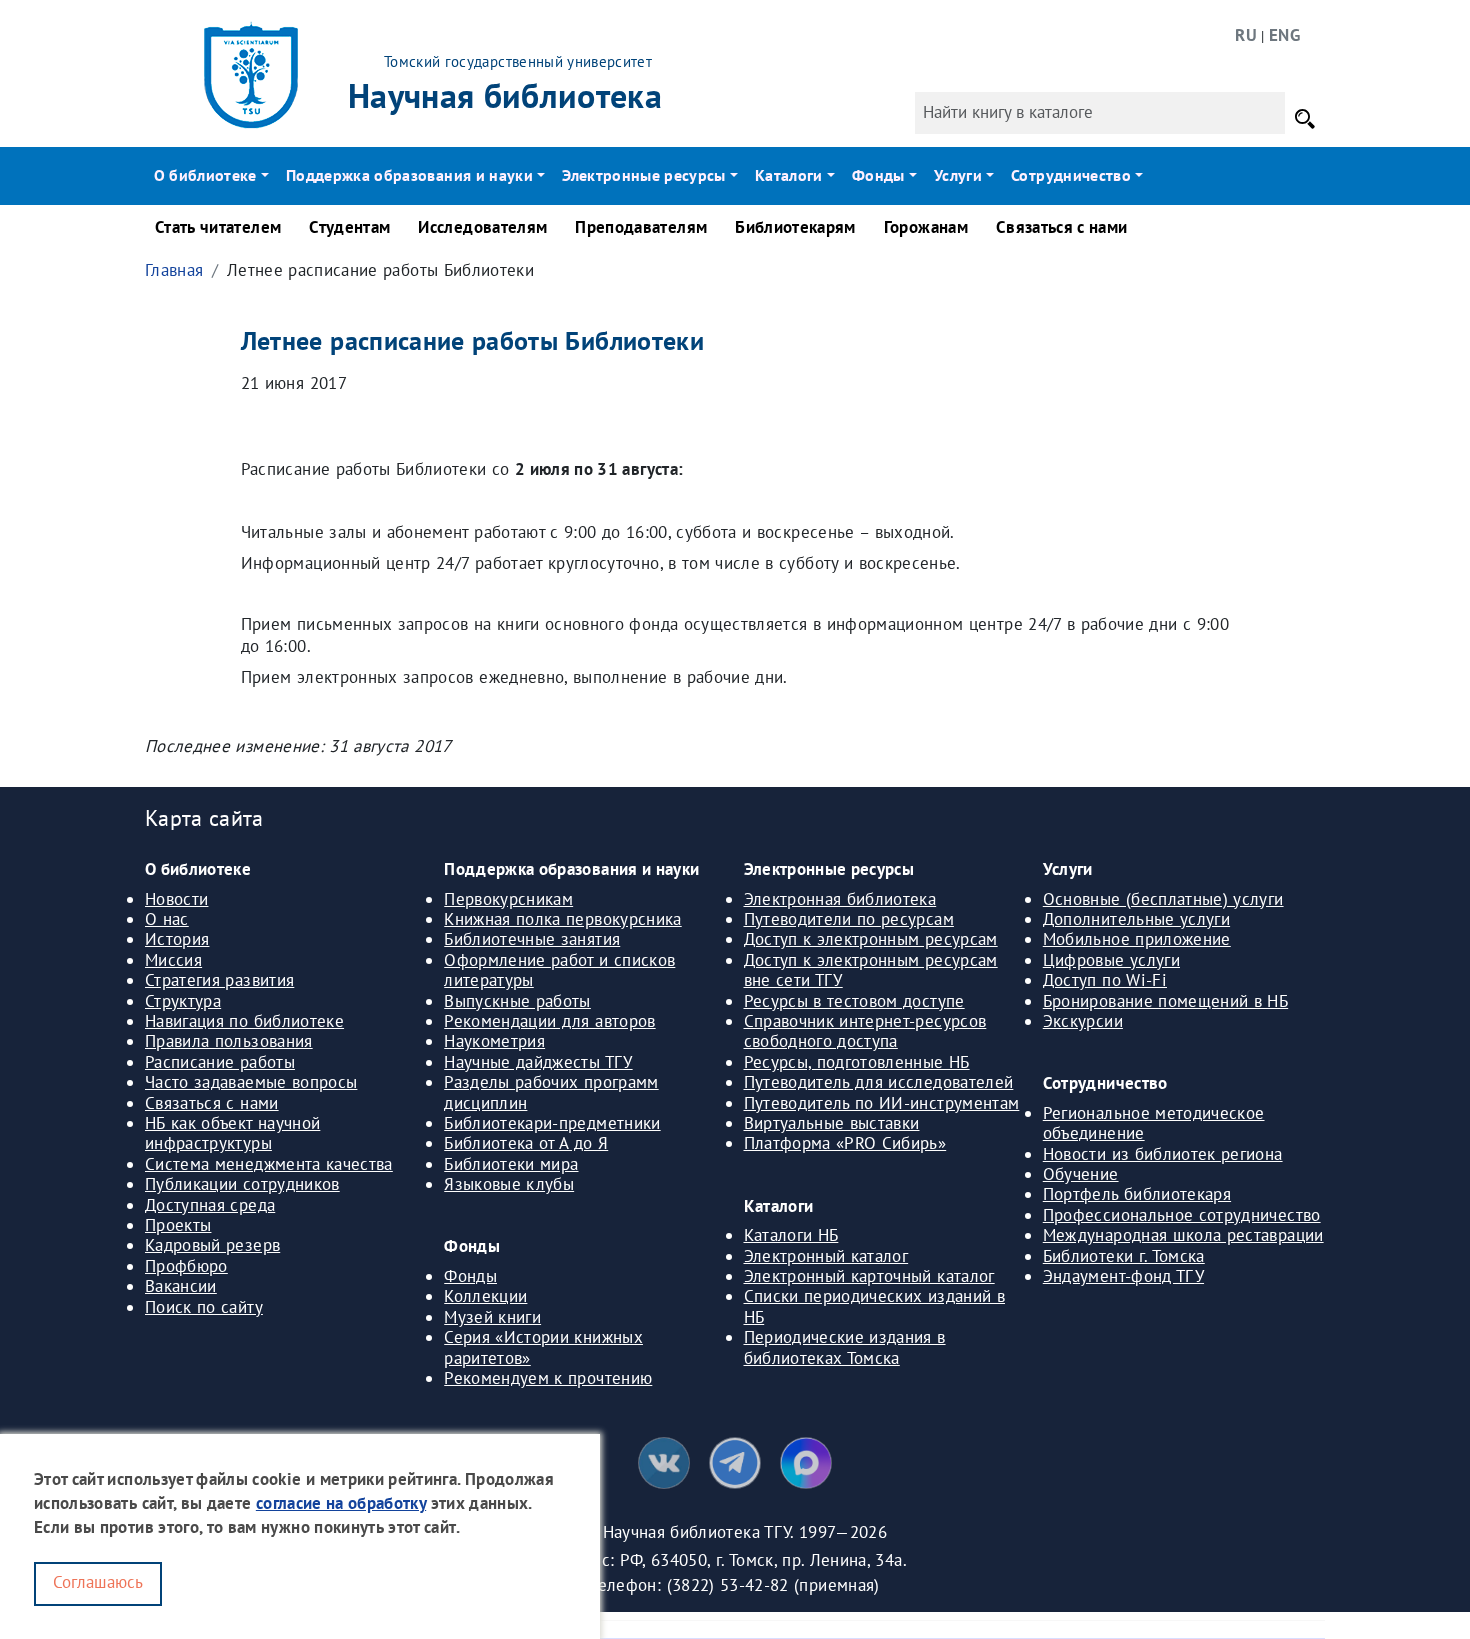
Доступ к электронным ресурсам (871, 939)
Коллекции (485, 1296)
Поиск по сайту (204, 1307)
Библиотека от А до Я (526, 1143)
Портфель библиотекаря (1137, 1194)
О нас (167, 919)
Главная (174, 270)
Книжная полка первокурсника (562, 919)
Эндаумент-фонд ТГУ (1123, 1276)
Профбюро (186, 1266)
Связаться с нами (1062, 227)
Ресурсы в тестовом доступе (854, 1001)
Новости (176, 899)
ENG (1284, 35)
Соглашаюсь (98, 1582)
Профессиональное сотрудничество (1182, 1215)
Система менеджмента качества (269, 1164)
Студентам (349, 227)
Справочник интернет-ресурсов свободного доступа (865, 1031)
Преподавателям (641, 227)
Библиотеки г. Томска (1124, 1256)
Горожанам (926, 227)
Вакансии (181, 1286)
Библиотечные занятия (532, 939)
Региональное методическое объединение (1154, 1123)
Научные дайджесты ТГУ (538, 1062)
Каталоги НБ (791, 1235)
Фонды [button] (878, 175)
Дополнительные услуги (1136, 919)
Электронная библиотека (840, 899)
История (177, 939)
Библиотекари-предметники (552, 1123)
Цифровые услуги (1111, 960)
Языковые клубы (509, 1184)
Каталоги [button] (789, 175)
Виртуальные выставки (832, 1123)
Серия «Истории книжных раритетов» (543, 1347)
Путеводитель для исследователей (879, 1082)
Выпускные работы (517, 1001)
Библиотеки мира (511, 1164)
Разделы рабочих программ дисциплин (551, 1092)
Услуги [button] (958, 175)
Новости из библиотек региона (1163, 1154)
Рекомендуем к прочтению (548, 1378)
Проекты (178, 1225)
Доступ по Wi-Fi (1105, 980)
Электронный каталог (826, 1256)
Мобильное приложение (1137, 939)
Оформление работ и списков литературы (559, 970)
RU (1246, 35)
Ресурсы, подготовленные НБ (857, 1062)
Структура (183, 1001)
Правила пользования (229, 1041)
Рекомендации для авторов (549, 1021)
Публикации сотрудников (242, 1184)
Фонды (470, 1276)
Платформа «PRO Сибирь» (845, 1143)
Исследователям (482, 227)
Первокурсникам (508, 899)
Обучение (1081, 1174)
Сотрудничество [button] (1071, 175)
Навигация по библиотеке (244, 1021)
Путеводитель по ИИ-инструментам (882, 1103)
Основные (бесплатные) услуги (1163, 899)
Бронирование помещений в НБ (1165, 1001)
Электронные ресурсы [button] (644, 175)
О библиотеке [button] (205, 175)
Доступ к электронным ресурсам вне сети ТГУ (871, 970)
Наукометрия (494, 1041)
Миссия (173, 960)
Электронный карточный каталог (869, 1276)
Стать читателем (218, 227)
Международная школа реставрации (1183, 1235)
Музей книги (492, 1317)
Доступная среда (210, 1205)
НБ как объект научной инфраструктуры (232, 1133)
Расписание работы (220, 1062)
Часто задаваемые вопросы (251, 1082)
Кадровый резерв (212, 1245)
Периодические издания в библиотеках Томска (845, 1347)
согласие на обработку (341, 1503)
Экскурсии (1083, 1021)
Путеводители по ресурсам (849, 919)
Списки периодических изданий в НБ (875, 1306)
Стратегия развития (219, 980)
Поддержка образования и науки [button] (409, 175)
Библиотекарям (795, 227)
